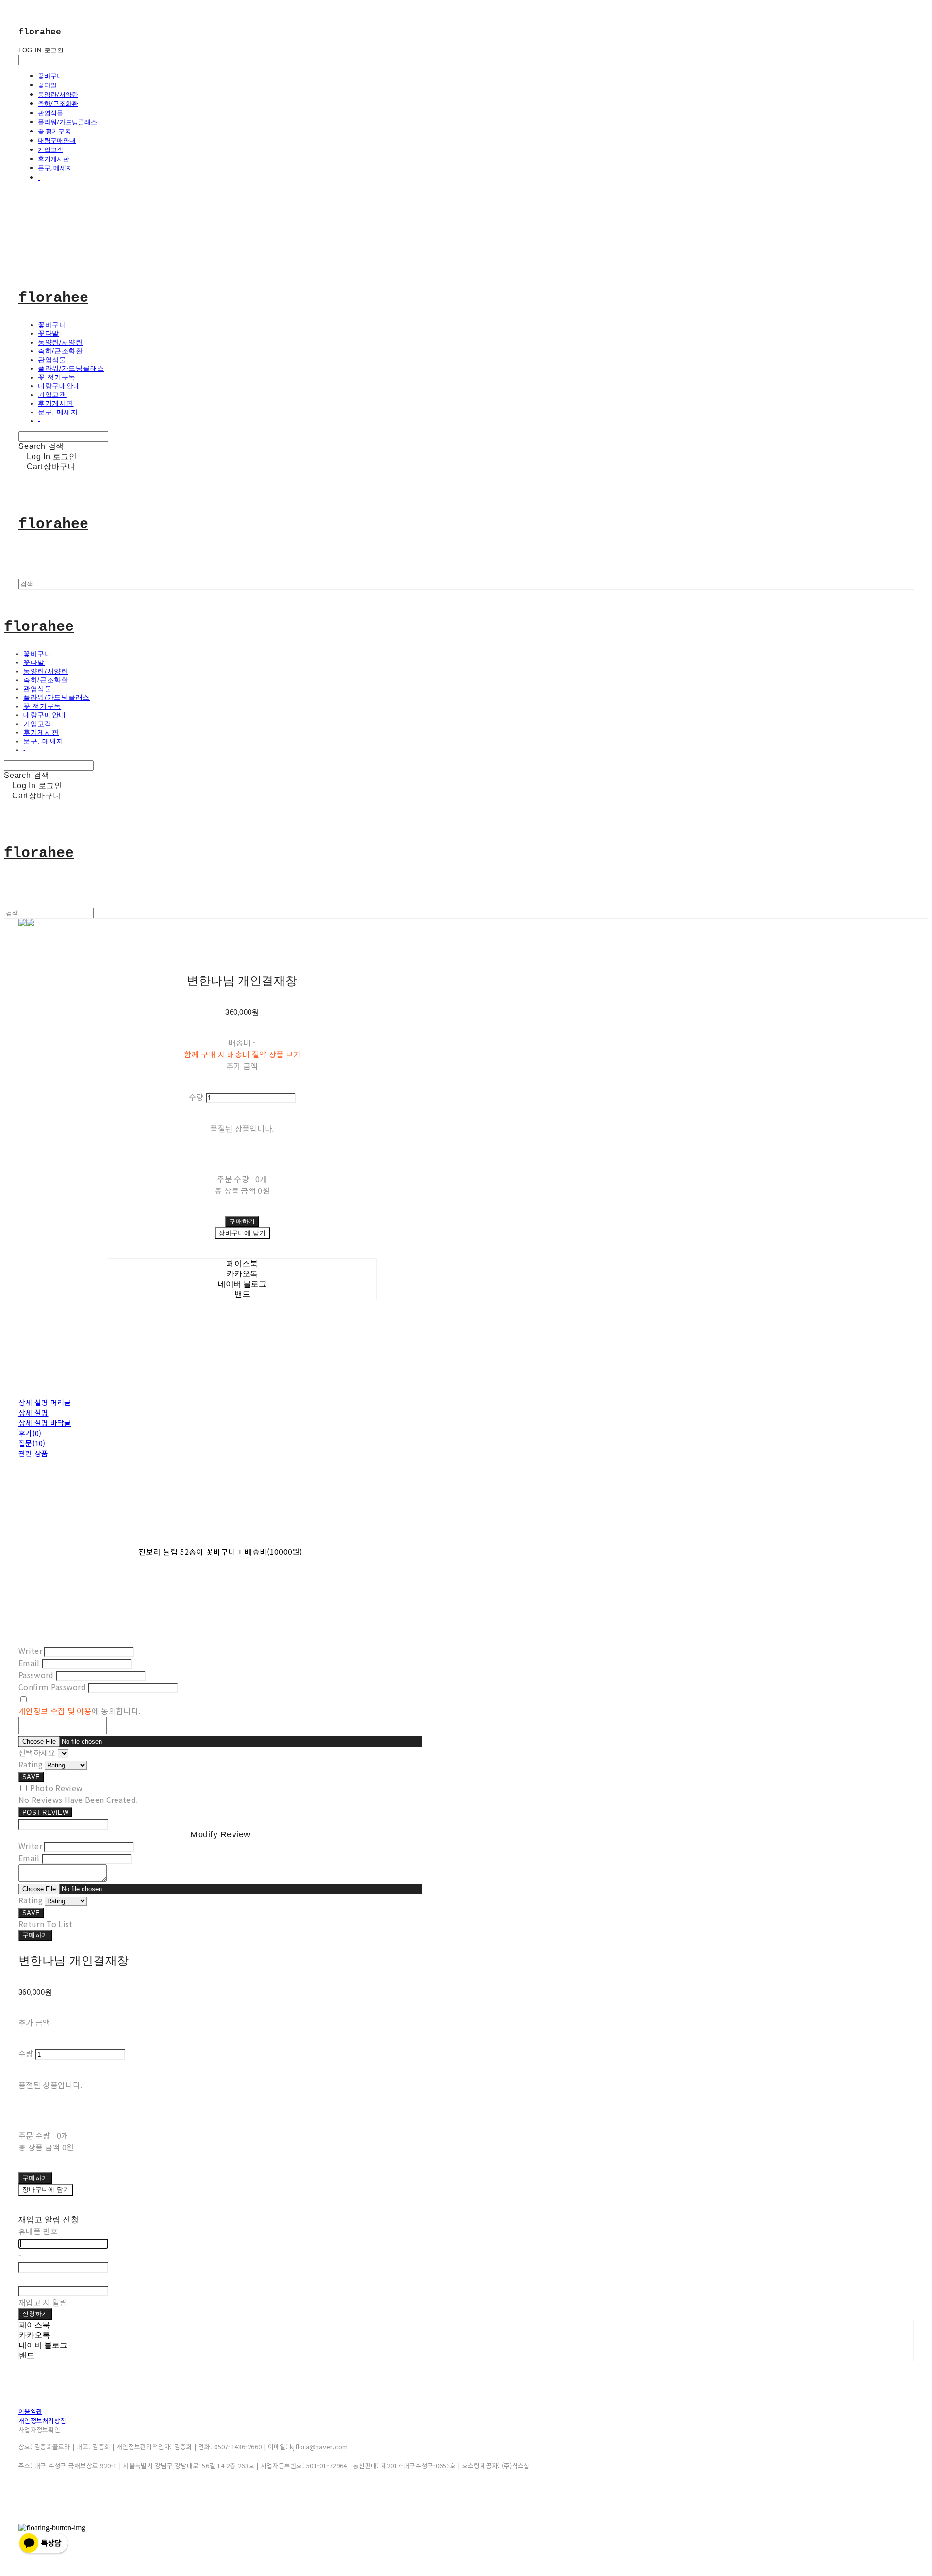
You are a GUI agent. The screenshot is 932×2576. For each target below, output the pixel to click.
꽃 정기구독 (54, 131)
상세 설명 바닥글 (45, 1423)
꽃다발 (47, 85)
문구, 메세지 (55, 168)
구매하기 (35, 1935)
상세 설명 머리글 (45, 1402)
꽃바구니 (50, 76)
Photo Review (56, 1788)
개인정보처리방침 (42, 2420)
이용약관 (30, 2411)
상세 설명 (33, 1412)
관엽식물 (50, 113)
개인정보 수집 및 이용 (55, 1711)
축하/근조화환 (58, 103)
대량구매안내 (57, 140)
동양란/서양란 (58, 94)
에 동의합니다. (79, 1711)
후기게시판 (54, 159)
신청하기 (35, 2314)
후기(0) (30, 1433)
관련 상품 (33, 1453)
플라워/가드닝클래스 (67, 122)
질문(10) (32, 1443)
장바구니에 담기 (46, 2189)
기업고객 (50, 149)
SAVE (31, 1777)
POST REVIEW (45, 1812)
